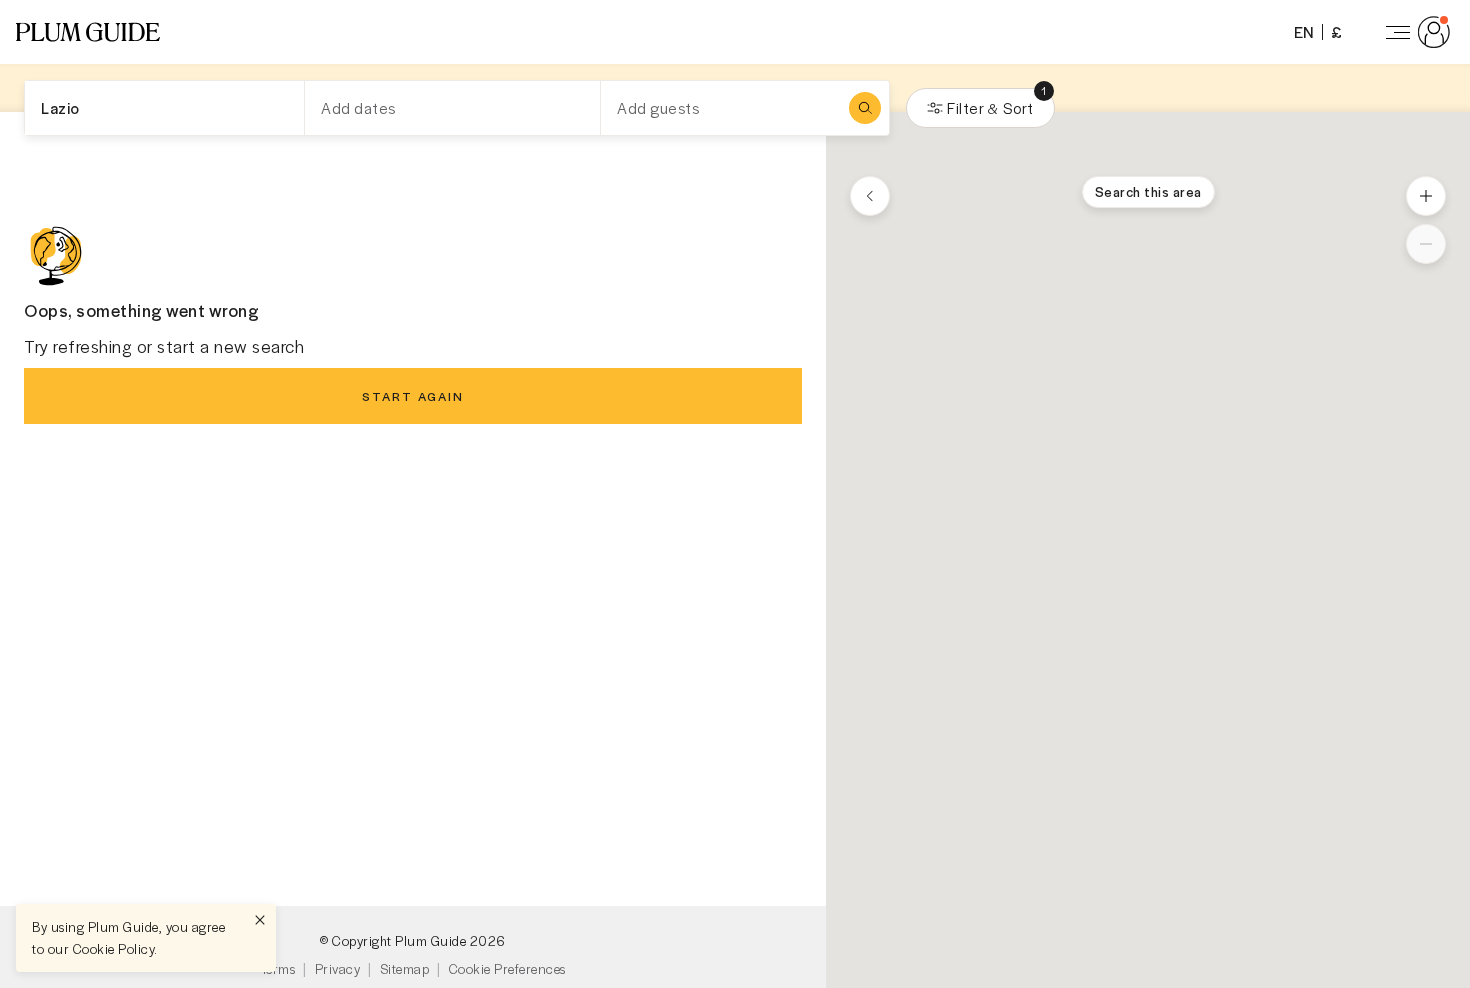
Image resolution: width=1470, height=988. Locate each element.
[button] (88, 32)
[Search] (865, 108)
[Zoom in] (1426, 196)
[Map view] (870, 196)
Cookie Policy (114, 948)
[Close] (260, 920)
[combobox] (164, 108)
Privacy (338, 968)
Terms (278, 968)
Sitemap (405, 968)
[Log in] (1414, 32)
